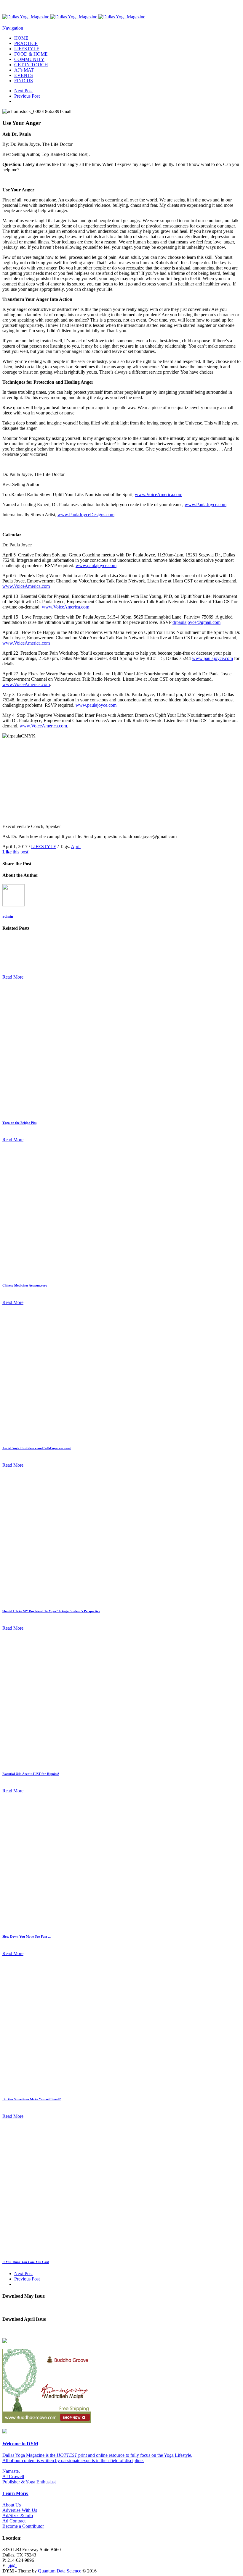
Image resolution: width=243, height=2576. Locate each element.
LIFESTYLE (27, 49)
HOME (21, 38)
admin (8, 916)
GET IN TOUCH (31, 65)
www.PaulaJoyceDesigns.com (86, 515)
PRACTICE (26, 43)
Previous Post (27, 96)
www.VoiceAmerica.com (159, 494)
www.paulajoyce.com (96, 565)
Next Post (23, 91)
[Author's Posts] (13, 905)
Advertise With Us (20, 2510)
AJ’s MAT (24, 70)
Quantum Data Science (60, 2571)
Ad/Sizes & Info (18, 2516)
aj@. (12, 2565)
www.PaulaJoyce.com (206, 505)
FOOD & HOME (31, 54)
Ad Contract (14, 2521)
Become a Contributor (23, 2526)
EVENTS (24, 75)
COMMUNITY (29, 59)
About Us (12, 2505)
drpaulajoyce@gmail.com (196, 622)
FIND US (24, 81)
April (76, 846)
